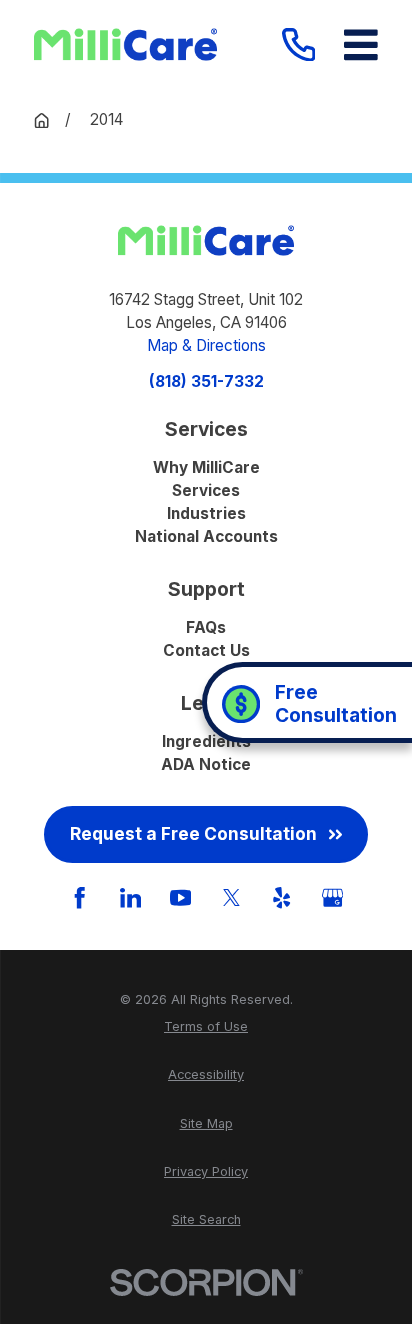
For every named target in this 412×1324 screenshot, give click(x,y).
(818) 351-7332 (206, 381)
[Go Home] (41, 120)
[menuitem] (206, 1026)
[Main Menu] (361, 45)
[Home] (125, 44)
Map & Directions (206, 345)
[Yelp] (281, 897)
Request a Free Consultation (193, 833)
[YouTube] (180, 897)
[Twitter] (231, 897)
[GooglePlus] (332, 897)
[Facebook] (79, 897)
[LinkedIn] (130, 897)
